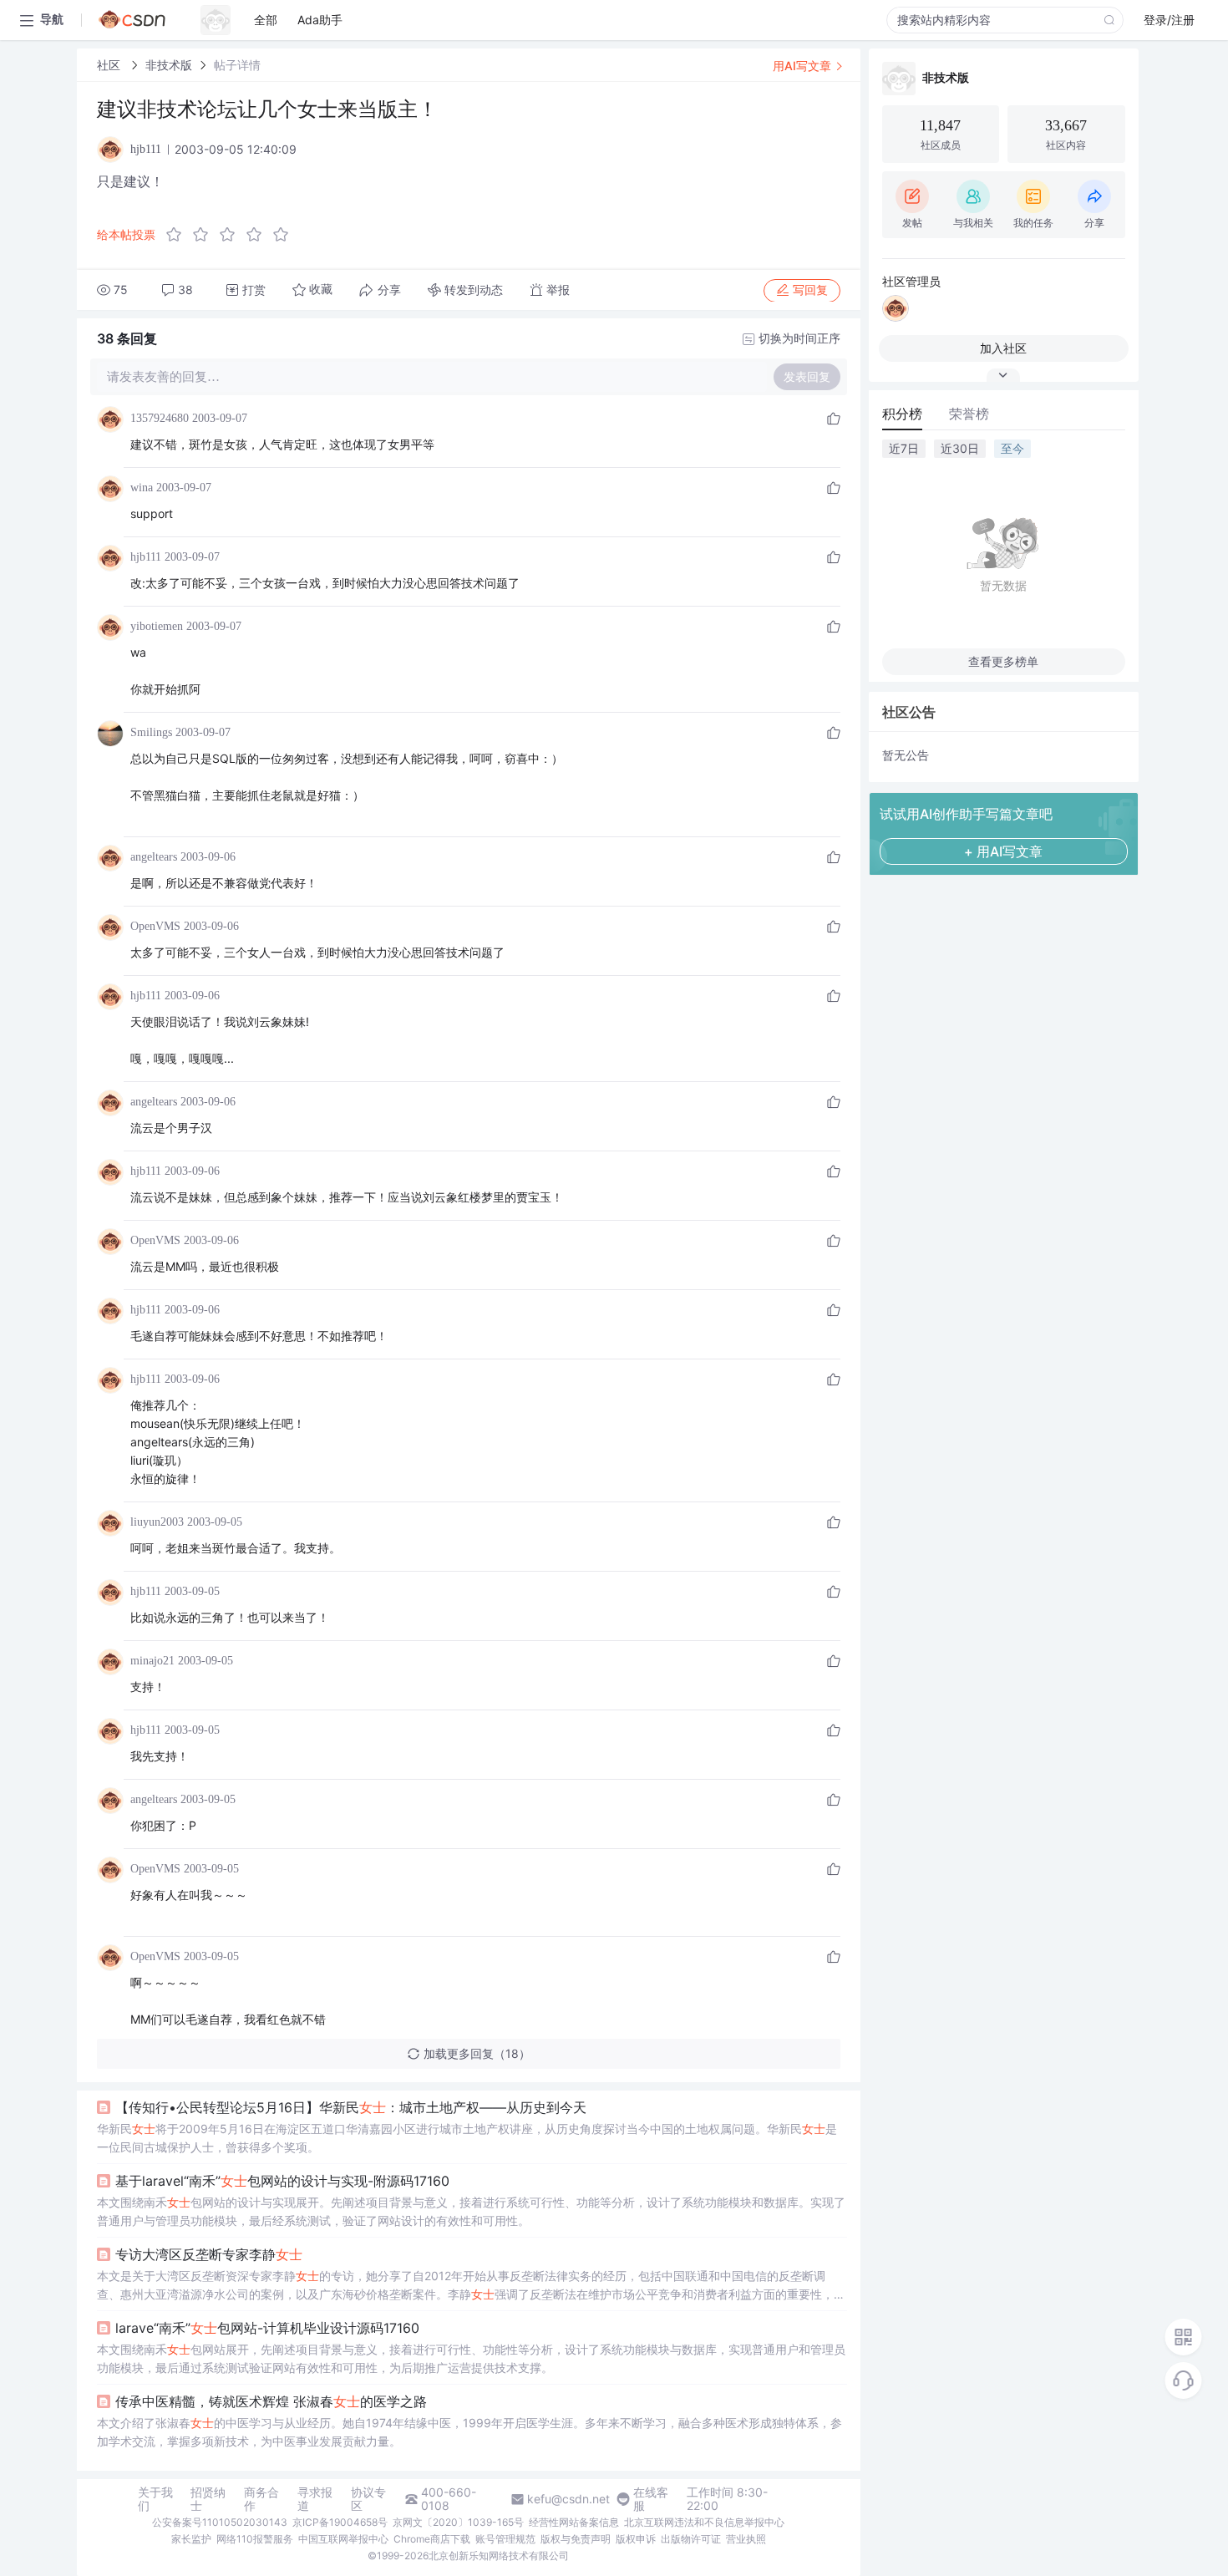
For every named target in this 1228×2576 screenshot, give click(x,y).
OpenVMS (155, 926)
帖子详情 (237, 65)
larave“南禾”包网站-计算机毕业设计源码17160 (267, 2328)
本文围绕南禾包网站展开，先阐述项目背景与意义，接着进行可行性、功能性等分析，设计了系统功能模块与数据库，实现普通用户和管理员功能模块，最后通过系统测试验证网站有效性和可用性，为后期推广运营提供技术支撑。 (471, 2358)
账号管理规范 (505, 2539)
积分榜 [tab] (902, 414)
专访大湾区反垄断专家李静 (209, 2254)
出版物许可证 (691, 2539)
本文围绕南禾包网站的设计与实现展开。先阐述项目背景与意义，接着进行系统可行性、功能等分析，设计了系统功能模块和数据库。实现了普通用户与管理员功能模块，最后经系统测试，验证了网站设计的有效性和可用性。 (471, 2211)
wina (142, 488)
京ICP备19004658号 (340, 2522)
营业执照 (746, 2539)
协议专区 (368, 2499)
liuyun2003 (157, 1522)
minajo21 (152, 1661)
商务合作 (261, 2499)
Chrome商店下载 (432, 2539)
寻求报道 (315, 2499)
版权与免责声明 (576, 2539)
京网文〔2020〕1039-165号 (458, 2522)
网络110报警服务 (255, 2539)
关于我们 (155, 2499)
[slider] (232, 235)
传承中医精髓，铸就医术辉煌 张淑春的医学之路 (271, 2401)
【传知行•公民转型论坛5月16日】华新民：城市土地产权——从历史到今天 (351, 2107)
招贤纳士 (208, 2499)
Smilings (151, 732)
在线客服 (651, 2499)
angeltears (154, 857)
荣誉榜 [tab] (969, 414)
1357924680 (160, 418)
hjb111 (146, 557)
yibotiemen (157, 626)
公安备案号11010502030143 (220, 2522)
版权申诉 (636, 2539)
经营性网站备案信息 (574, 2522)
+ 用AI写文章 (1003, 851)
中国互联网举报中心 (343, 2539)
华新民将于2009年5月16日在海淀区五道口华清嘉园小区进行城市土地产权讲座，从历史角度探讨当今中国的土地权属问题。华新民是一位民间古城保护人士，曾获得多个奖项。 (467, 2138)
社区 (110, 65)
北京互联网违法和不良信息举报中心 (704, 2522)
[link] (110, 65)
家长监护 (191, 2539)
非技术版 (169, 65)
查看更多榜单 (1003, 661)
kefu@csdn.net (568, 2499)
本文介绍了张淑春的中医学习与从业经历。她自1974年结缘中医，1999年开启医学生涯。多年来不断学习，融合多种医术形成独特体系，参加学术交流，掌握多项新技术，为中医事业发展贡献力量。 (469, 2432)
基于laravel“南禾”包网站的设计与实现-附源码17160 (282, 2181)
